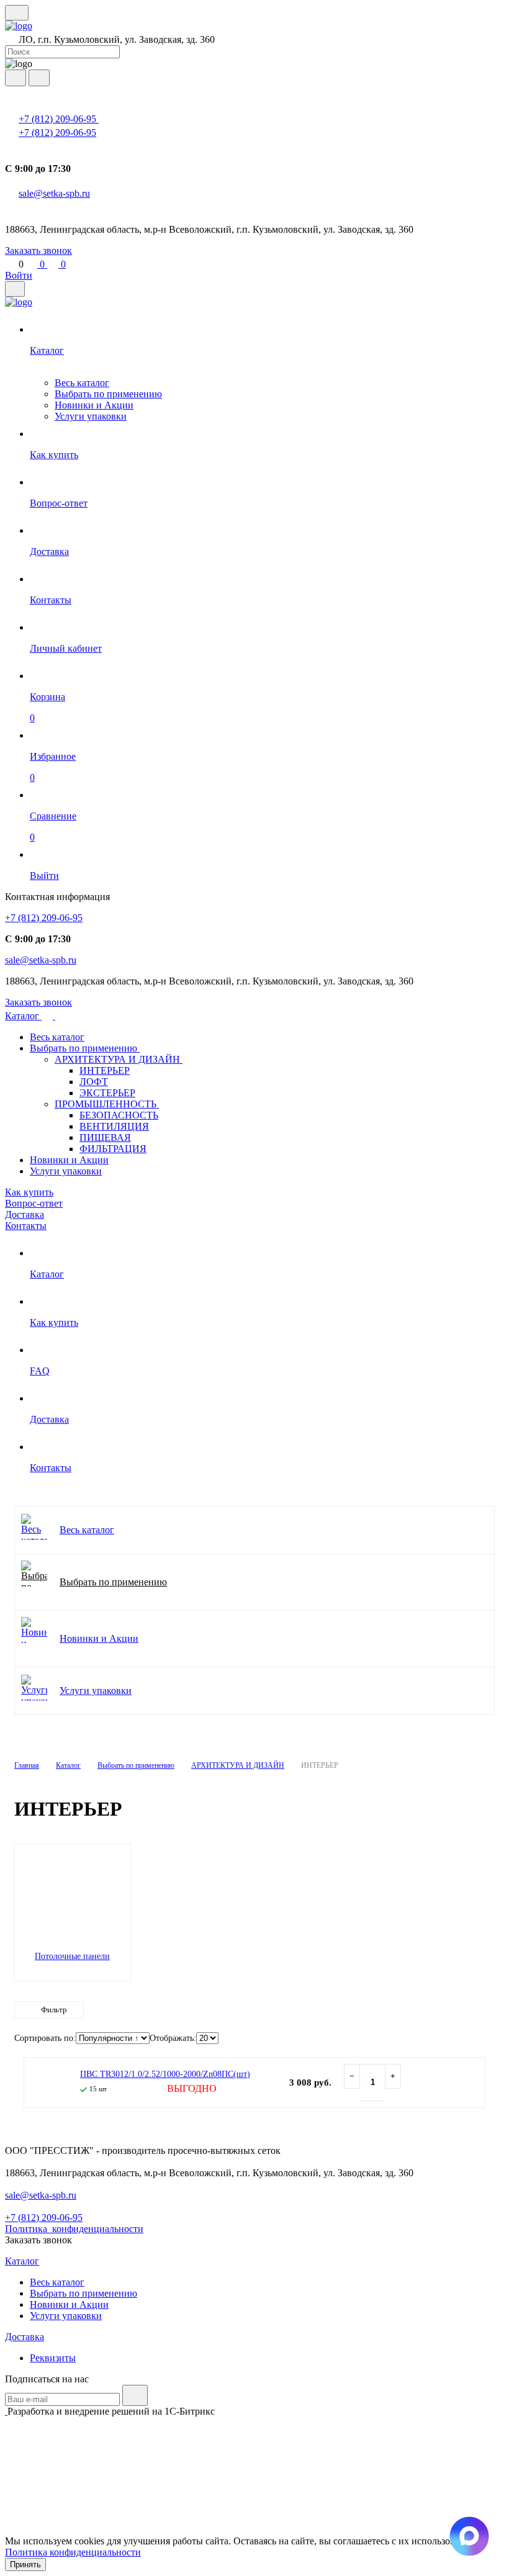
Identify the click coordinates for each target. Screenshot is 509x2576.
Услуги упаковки (91, 416)
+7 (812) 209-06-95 (59, 119)
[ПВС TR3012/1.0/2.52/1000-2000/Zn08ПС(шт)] (49, 2083)
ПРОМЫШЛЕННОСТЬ (107, 1104)
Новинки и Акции (94, 405)
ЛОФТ (94, 1082)
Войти (19, 275)
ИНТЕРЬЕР (105, 1070)
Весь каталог (82, 383)
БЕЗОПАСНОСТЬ (119, 1115)
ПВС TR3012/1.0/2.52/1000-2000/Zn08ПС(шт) (165, 2074)
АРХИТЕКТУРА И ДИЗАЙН (119, 1059)
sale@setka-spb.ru (54, 193)
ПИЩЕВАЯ (105, 1137)
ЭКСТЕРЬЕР (107, 1093)
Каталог (23, 1016)
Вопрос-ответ (34, 1203)
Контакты (26, 1226)
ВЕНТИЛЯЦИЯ (114, 1126)
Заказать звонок (38, 250)
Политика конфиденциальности (73, 2552)
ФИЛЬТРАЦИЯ (113, 1149)
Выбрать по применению (108, 394)
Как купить (29, 1192)
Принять (25, 2565)
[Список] (458, 2039)
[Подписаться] (135, 2395)
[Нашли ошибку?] (254, 2529)
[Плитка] (434, 2039)
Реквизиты (53, 2358)
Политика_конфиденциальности (74, 2229)
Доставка (25, 1214)
